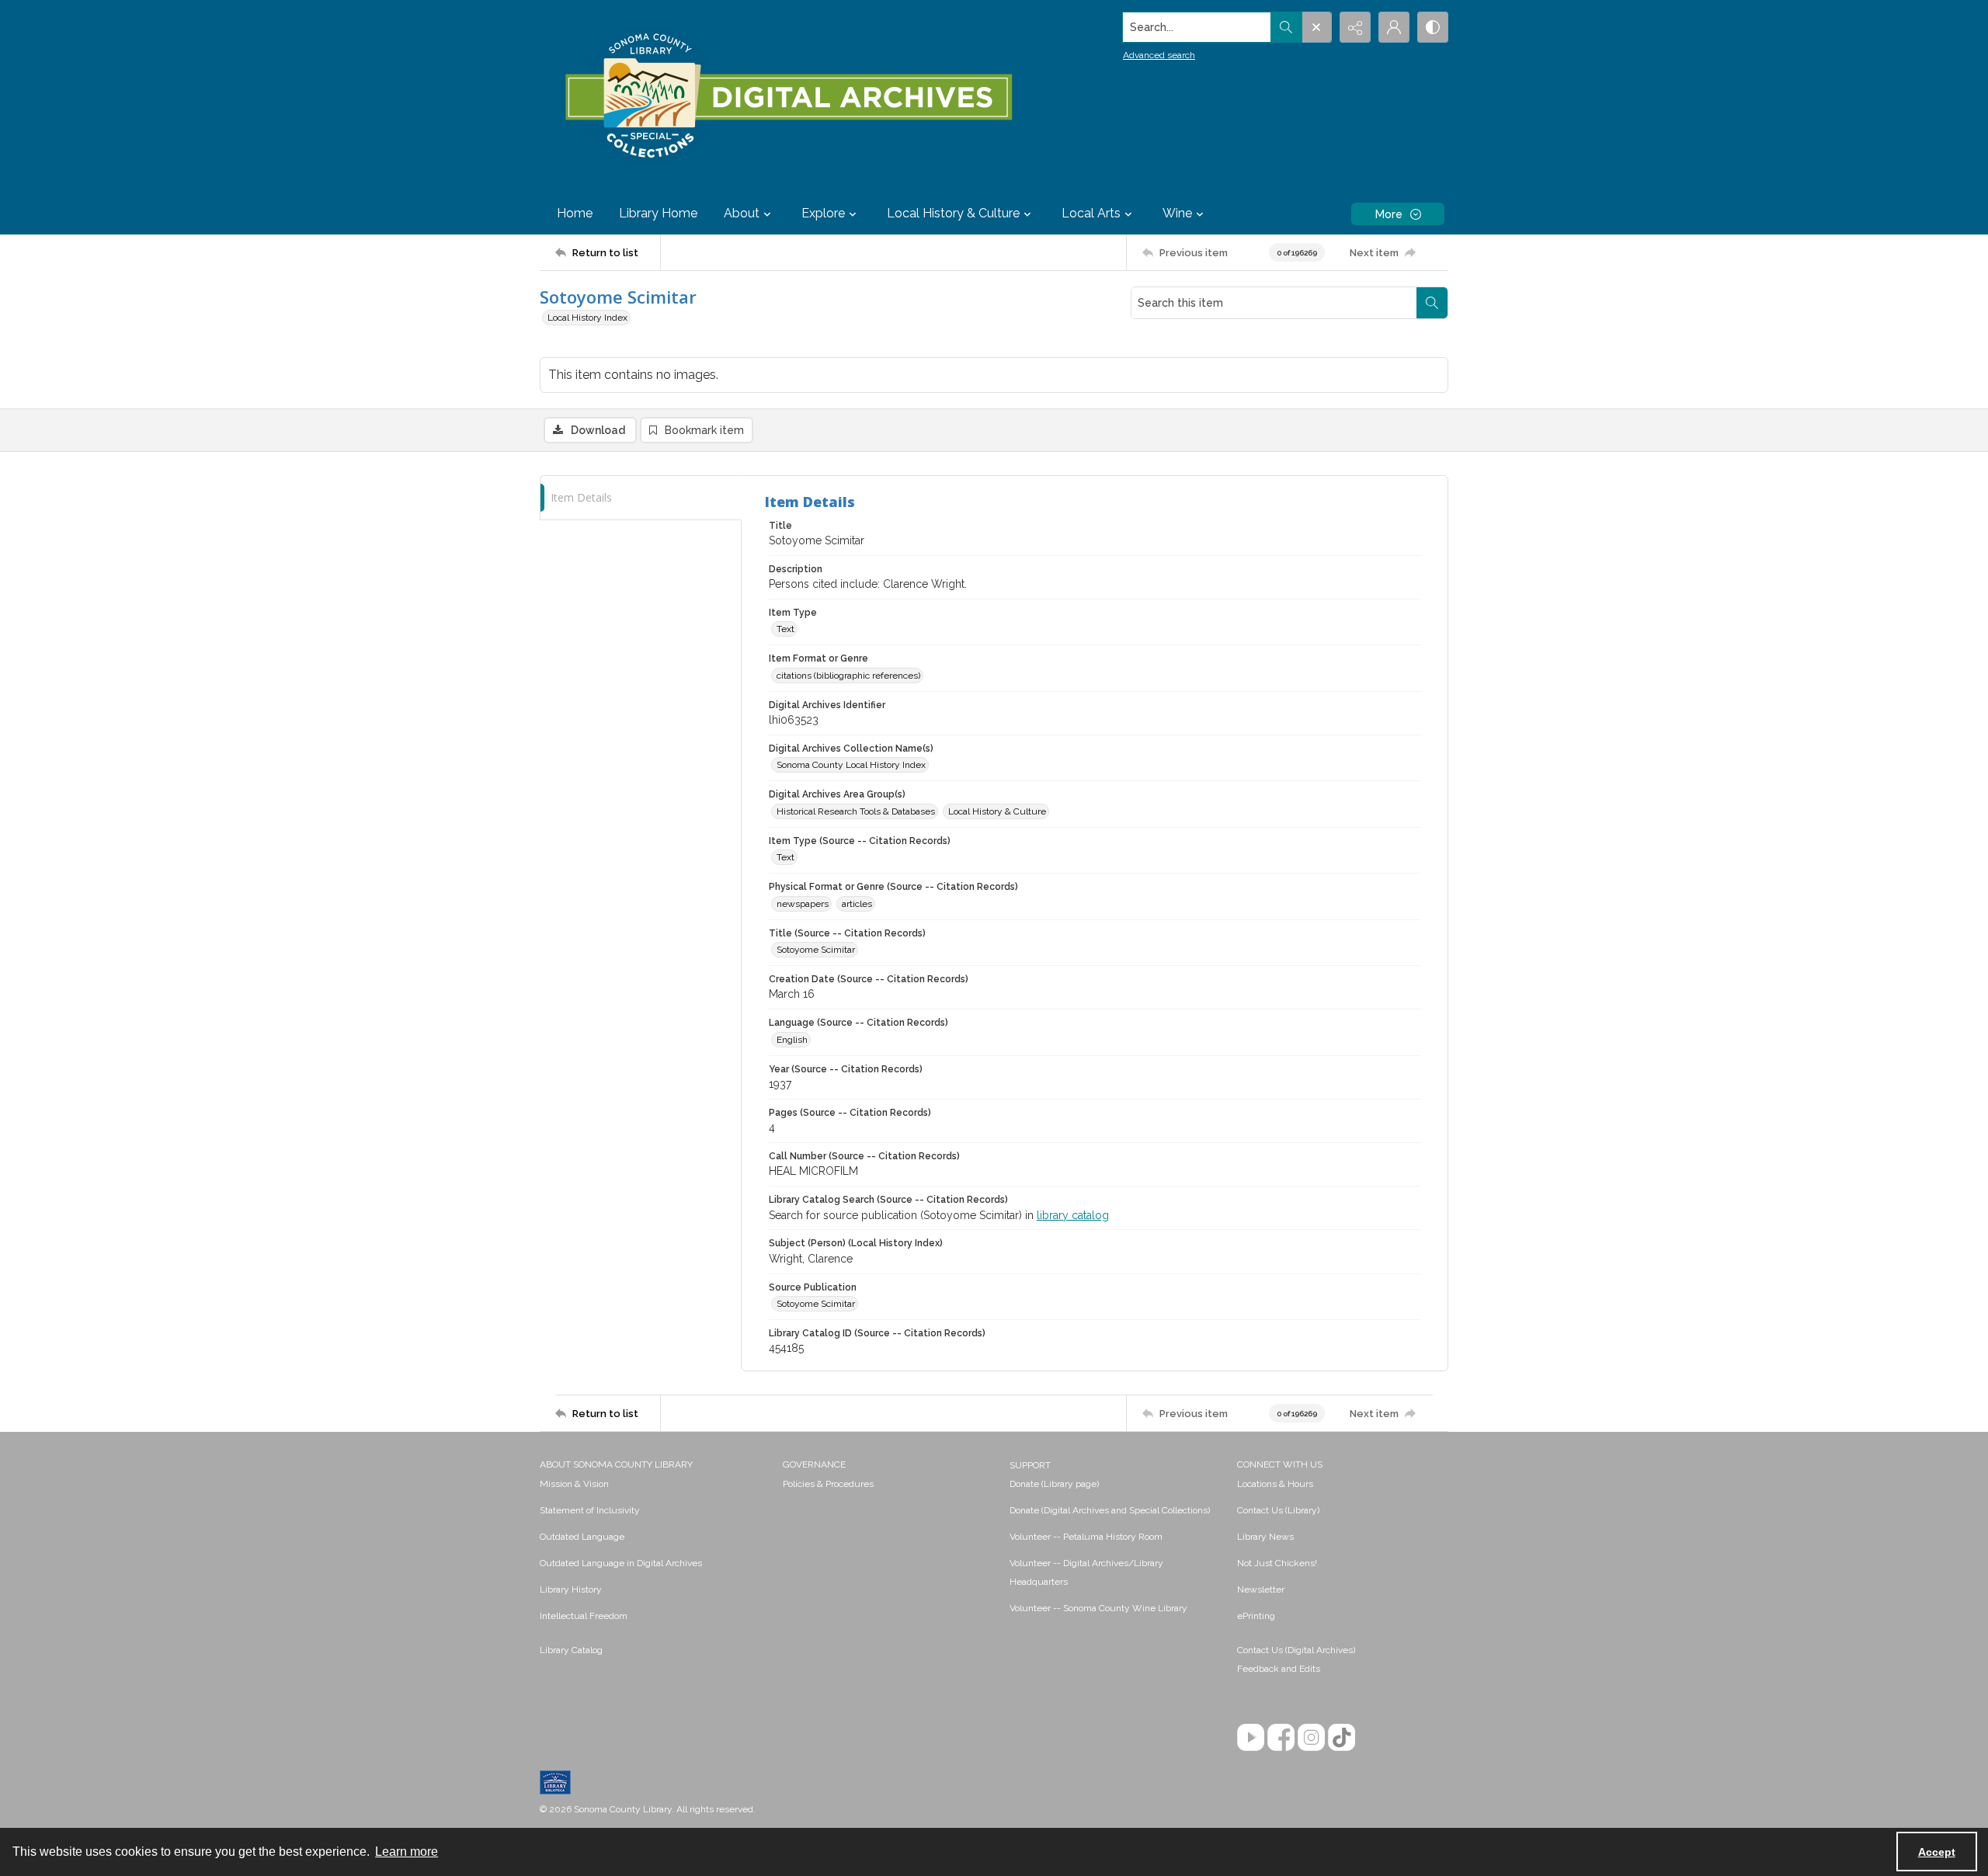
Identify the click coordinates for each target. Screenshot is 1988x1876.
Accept (1937, 1852)
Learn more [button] (407, 1852)
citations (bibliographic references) (848, 676)
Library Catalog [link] (571, 1650)
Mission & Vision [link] (574, 1484)
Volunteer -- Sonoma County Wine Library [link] (1098, 1608)
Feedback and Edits (1279, 1669)
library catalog (1073, 1215)
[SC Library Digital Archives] (788, 96)
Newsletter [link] (1261, 1589)
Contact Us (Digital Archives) (1296, 1650)
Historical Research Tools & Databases (856, 811)
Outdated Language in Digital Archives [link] (621, 1563)
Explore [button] (823, 213)
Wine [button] (1177, 213)
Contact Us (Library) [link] (1278, 1510)
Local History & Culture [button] (953, 213)
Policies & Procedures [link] (828, 1484)
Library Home (658, 213)
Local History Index (587, 318)
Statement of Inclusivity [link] (590, 1510)
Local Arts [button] (1091, 213)
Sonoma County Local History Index (851, 765)
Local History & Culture (997, 811)
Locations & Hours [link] (1275, 1484)
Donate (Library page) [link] (1054, 1484)
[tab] (641, 498)
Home (575, 213)
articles (857, 904)
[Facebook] (1281, 1737)
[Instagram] (1311, 1737)
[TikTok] (1342, 1737)
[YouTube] (1251, 1737)
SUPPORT (1030, 1465)
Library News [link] (1265, 1537)
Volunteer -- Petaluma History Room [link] (1086, 1537)
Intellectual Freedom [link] (584, 1616)
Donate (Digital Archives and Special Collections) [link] (1110, 1510)
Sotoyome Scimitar (816, 950)
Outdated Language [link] (582, 1537)
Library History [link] (571, 1589)
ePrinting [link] (1256, 1616)
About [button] (742, 213)
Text (785, 629)
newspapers (803, 904)
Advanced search (1159, 55)
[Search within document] (1432, 303)
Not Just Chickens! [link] (1277, 1563)
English (792, 1040)
